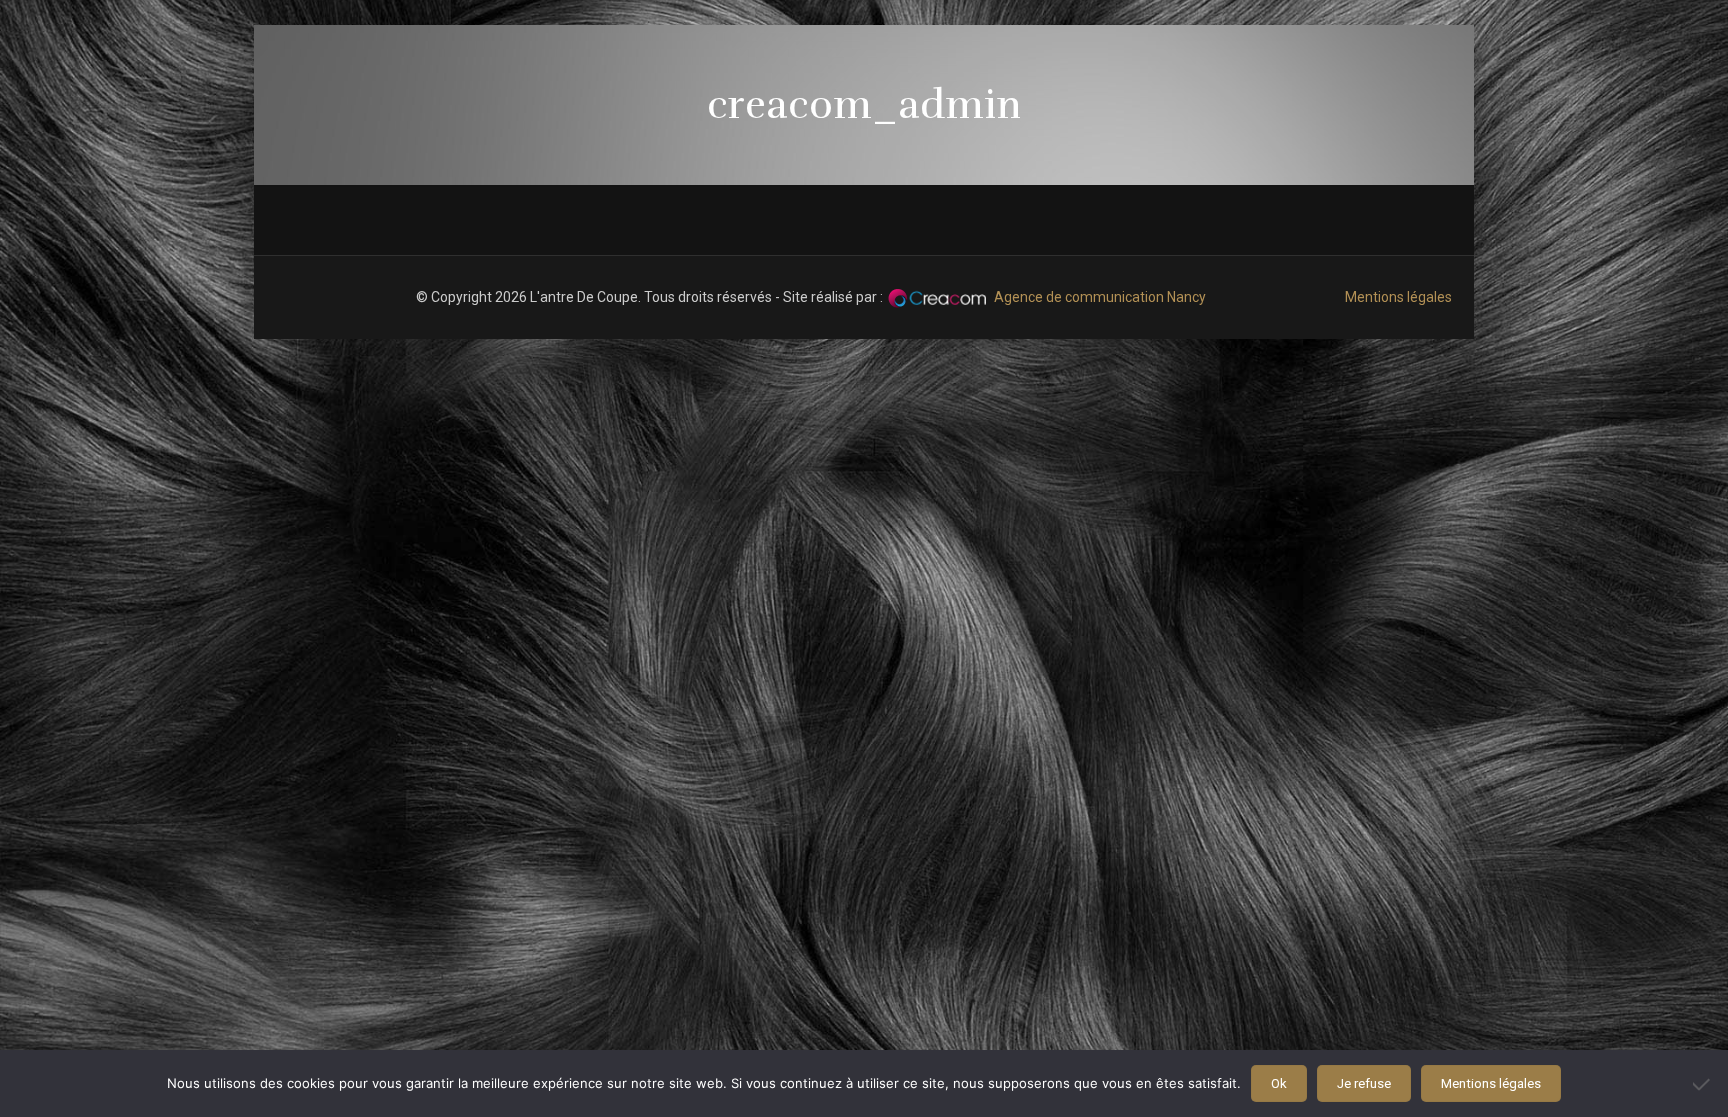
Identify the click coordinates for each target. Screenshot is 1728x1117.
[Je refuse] (1703, 1084)
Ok (1279, 1083)
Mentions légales (1398, 297)
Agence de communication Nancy (1100, 297)
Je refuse (1364, 1083)
